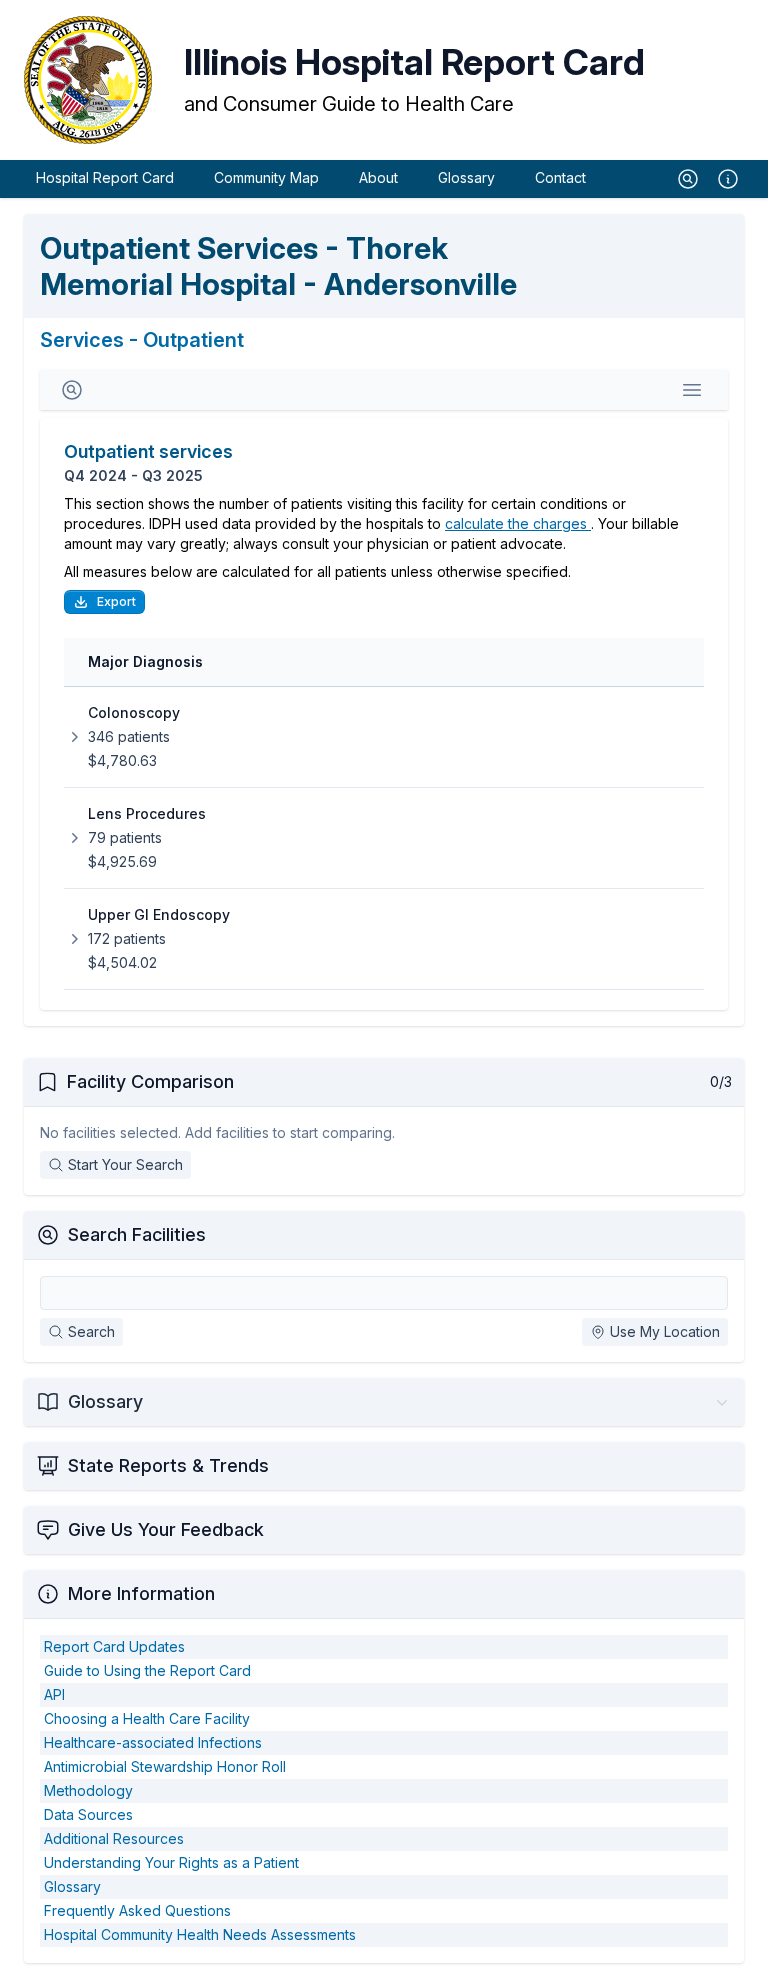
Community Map (266, 177)
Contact (560, 177)
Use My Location (665, 1331)
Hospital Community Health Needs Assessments (200, 1934)
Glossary (466, 177)
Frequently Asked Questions (137, 1910)
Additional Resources (114, 1838)
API (54, 1694)
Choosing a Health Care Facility (147, 1718)
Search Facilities (137, 1234)
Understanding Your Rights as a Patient (171, 1862)
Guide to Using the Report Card (147, 1670)
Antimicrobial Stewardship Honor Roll (165, 1766)
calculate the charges (518, 523)
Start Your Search (125, 1164)
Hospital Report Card (105, 177)
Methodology (88, 1790)
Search (91, 1331)
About (378, 177)
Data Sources (88, 1814)
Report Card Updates (114, 1646)
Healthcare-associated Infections (153, 1742)
